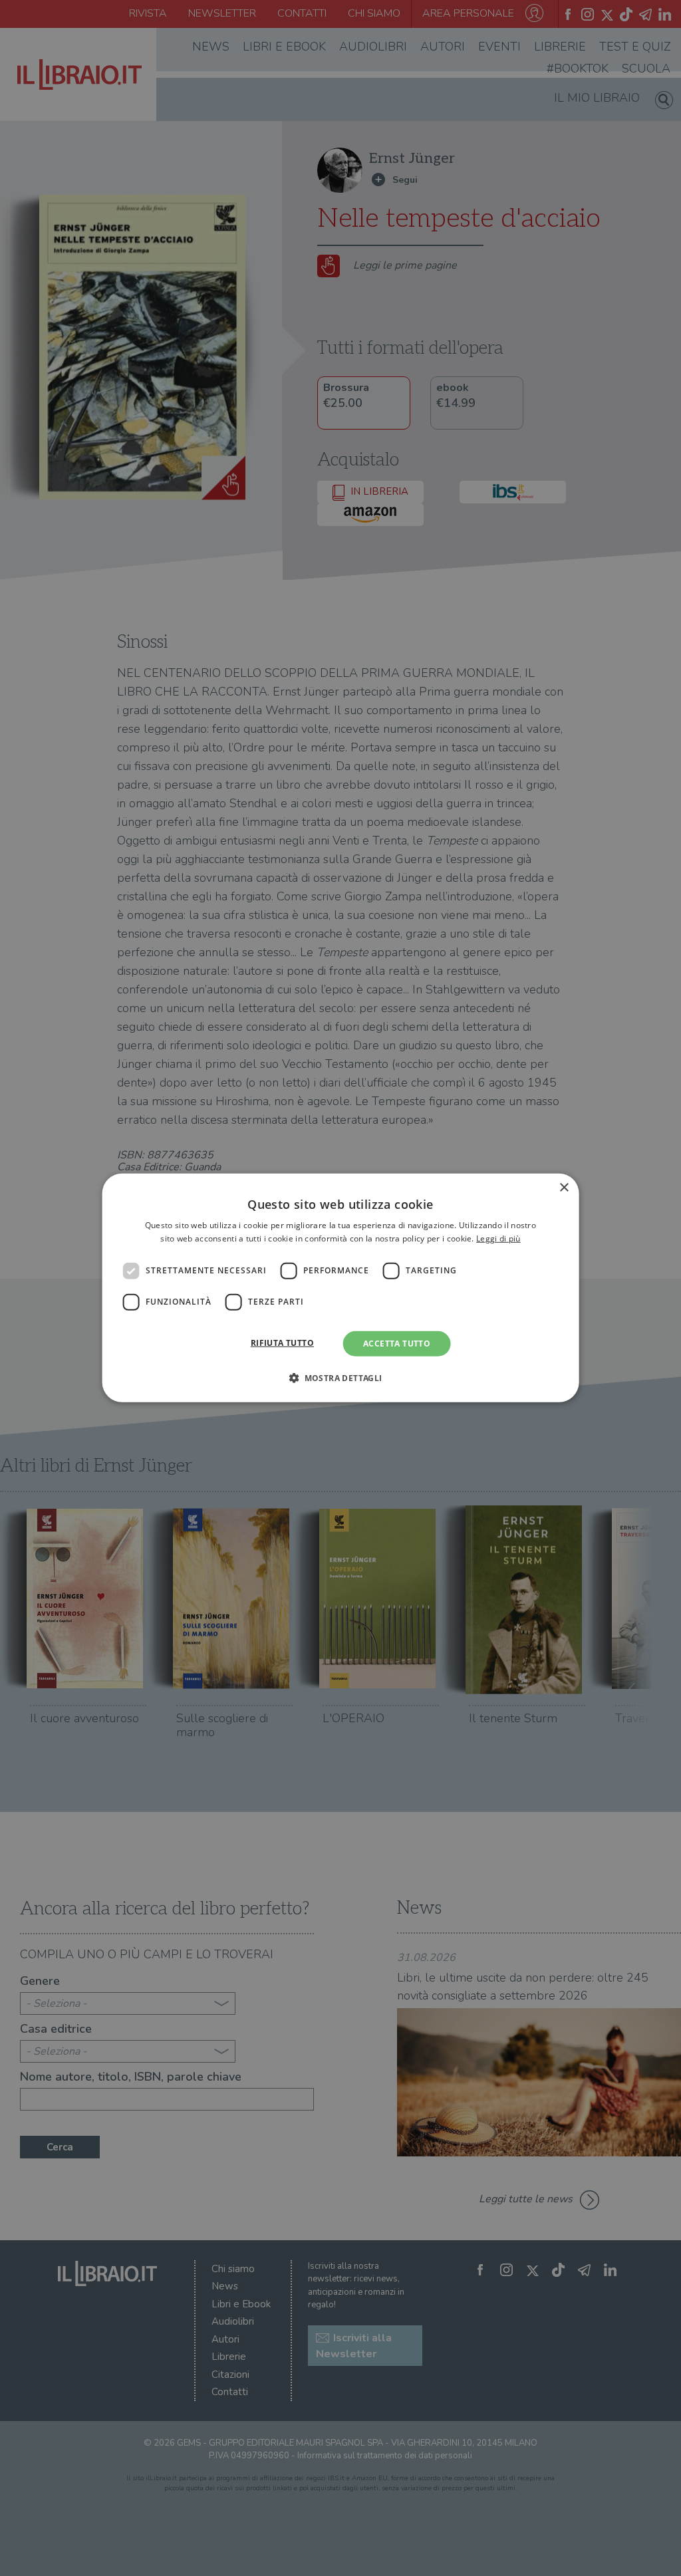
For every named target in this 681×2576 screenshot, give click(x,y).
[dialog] (341, 1288)
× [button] (564, 1188)
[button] (340, 1378)
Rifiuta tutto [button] (282, 1343)
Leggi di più (498, 1238)
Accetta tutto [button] (397, 1344)
